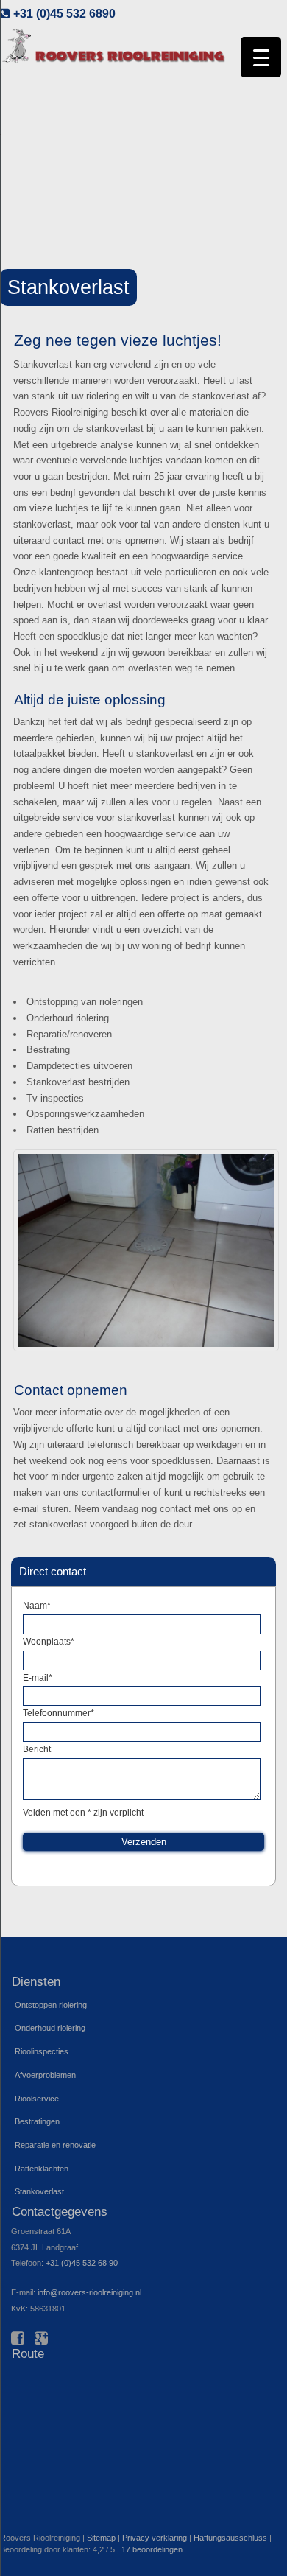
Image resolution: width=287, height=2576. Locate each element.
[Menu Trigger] (261, 57)
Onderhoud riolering (50, 2028)
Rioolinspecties (42, 2051)
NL (269, 29)
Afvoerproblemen (45, 2075)
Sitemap (101, 2538)
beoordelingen (152, 2549)
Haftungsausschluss (230, 2538)
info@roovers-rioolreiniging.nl (89, 2292)
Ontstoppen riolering (51, 2005)
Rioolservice (37, 2099)
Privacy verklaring (155, 2538)
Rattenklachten (42, 2169)
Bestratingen (37, 2121)
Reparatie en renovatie (55, 2145)
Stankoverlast (39, 2191)
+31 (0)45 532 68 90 (82, 2263)
